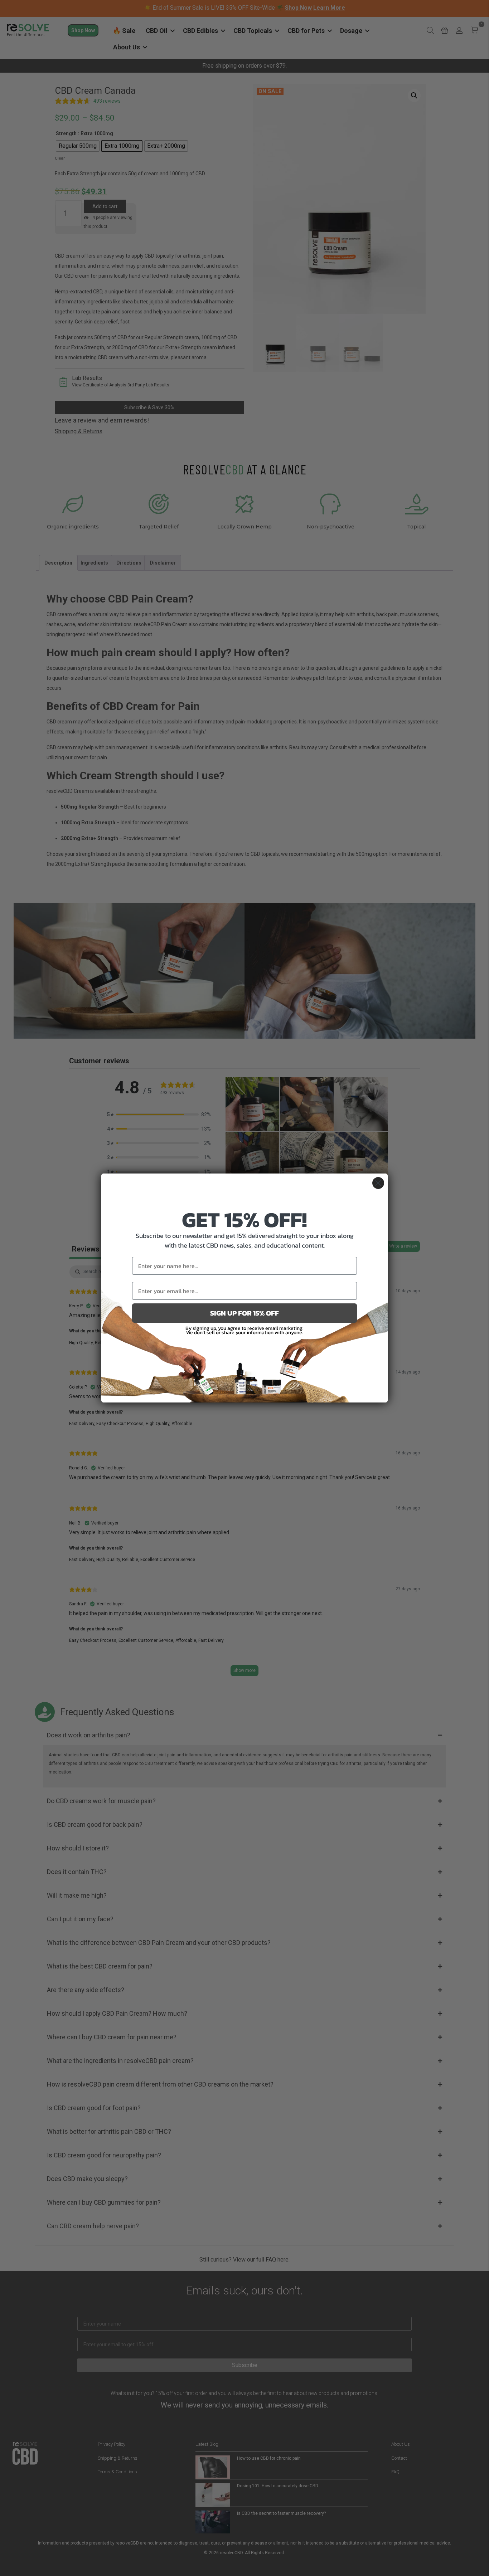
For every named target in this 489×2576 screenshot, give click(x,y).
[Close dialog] (378, 1183)
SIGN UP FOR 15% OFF (245, 1313)
